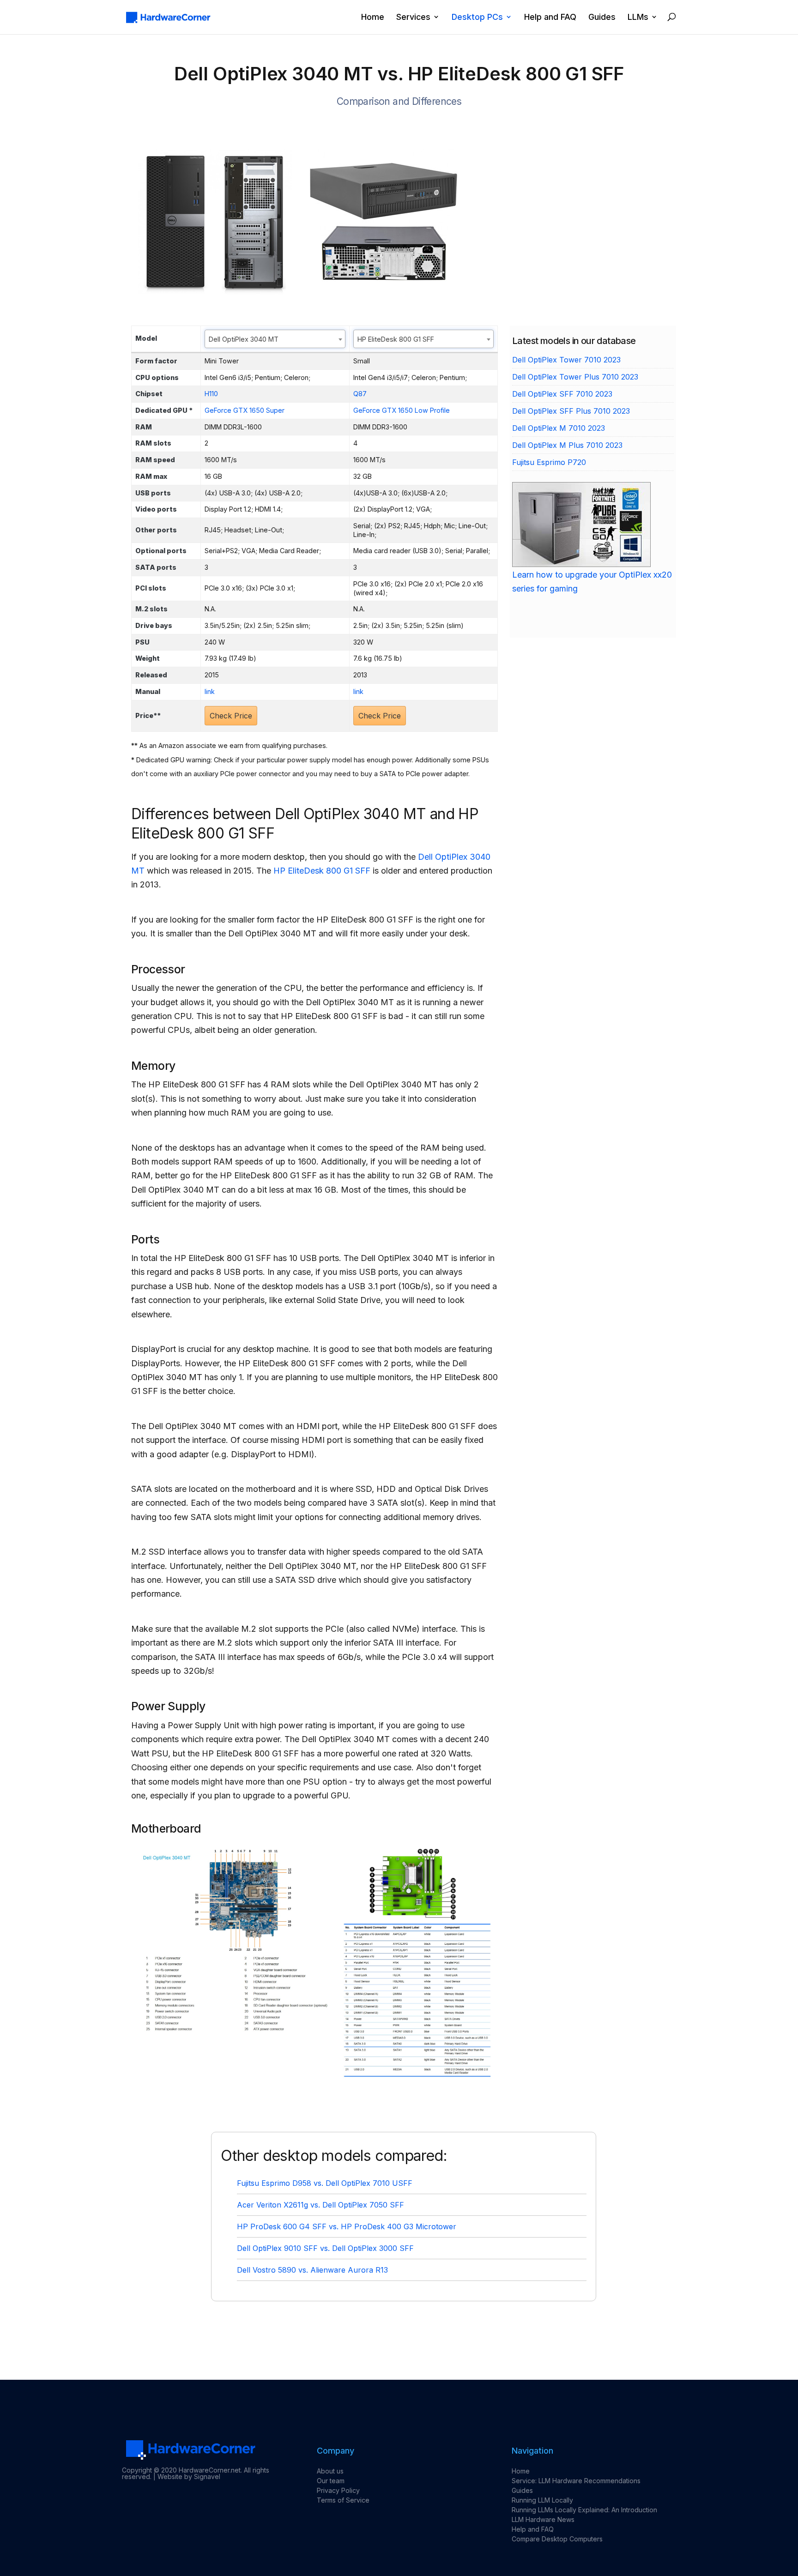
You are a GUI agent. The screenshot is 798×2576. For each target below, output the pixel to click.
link (210, 691)
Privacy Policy (338, 2490)
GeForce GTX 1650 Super (245, 410)
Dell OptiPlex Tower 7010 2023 (566, 360)
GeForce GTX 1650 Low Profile (402, 410)
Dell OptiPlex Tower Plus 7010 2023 (575, 377)
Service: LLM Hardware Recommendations (576, 2481)
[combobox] (275, 339)
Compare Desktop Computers (557, 2539)
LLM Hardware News (543, 2519)
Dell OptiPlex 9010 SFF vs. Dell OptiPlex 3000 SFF (325, 2248)
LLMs (638, 17)
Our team (331, 2481)
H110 (211, 394)
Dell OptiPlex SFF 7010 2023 (562, 394)
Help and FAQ (550, 17)
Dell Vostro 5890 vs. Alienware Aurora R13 (312, 2270)
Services (413, 17)
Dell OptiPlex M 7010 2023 (559, 428)
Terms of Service (343, 2500)
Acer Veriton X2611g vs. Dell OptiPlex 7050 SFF (320, 2205)
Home (373, 17)
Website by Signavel (189, 2476)
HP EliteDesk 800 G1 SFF (322, 871)
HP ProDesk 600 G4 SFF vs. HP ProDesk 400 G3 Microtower (347, 2226)
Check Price (231, 716)
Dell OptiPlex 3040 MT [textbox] (244, 339)
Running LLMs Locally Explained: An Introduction (584, 2510)
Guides (602, 17)
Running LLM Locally (542, 2500)
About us (330, 2471)
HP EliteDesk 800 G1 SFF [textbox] (396, 339)
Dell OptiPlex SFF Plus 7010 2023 (571, 411)
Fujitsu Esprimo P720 (549, 462)
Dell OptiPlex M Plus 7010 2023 (567, 445)
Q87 (360, 394)
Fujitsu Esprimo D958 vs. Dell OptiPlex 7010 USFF (325, 2183)
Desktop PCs (477, 17)
